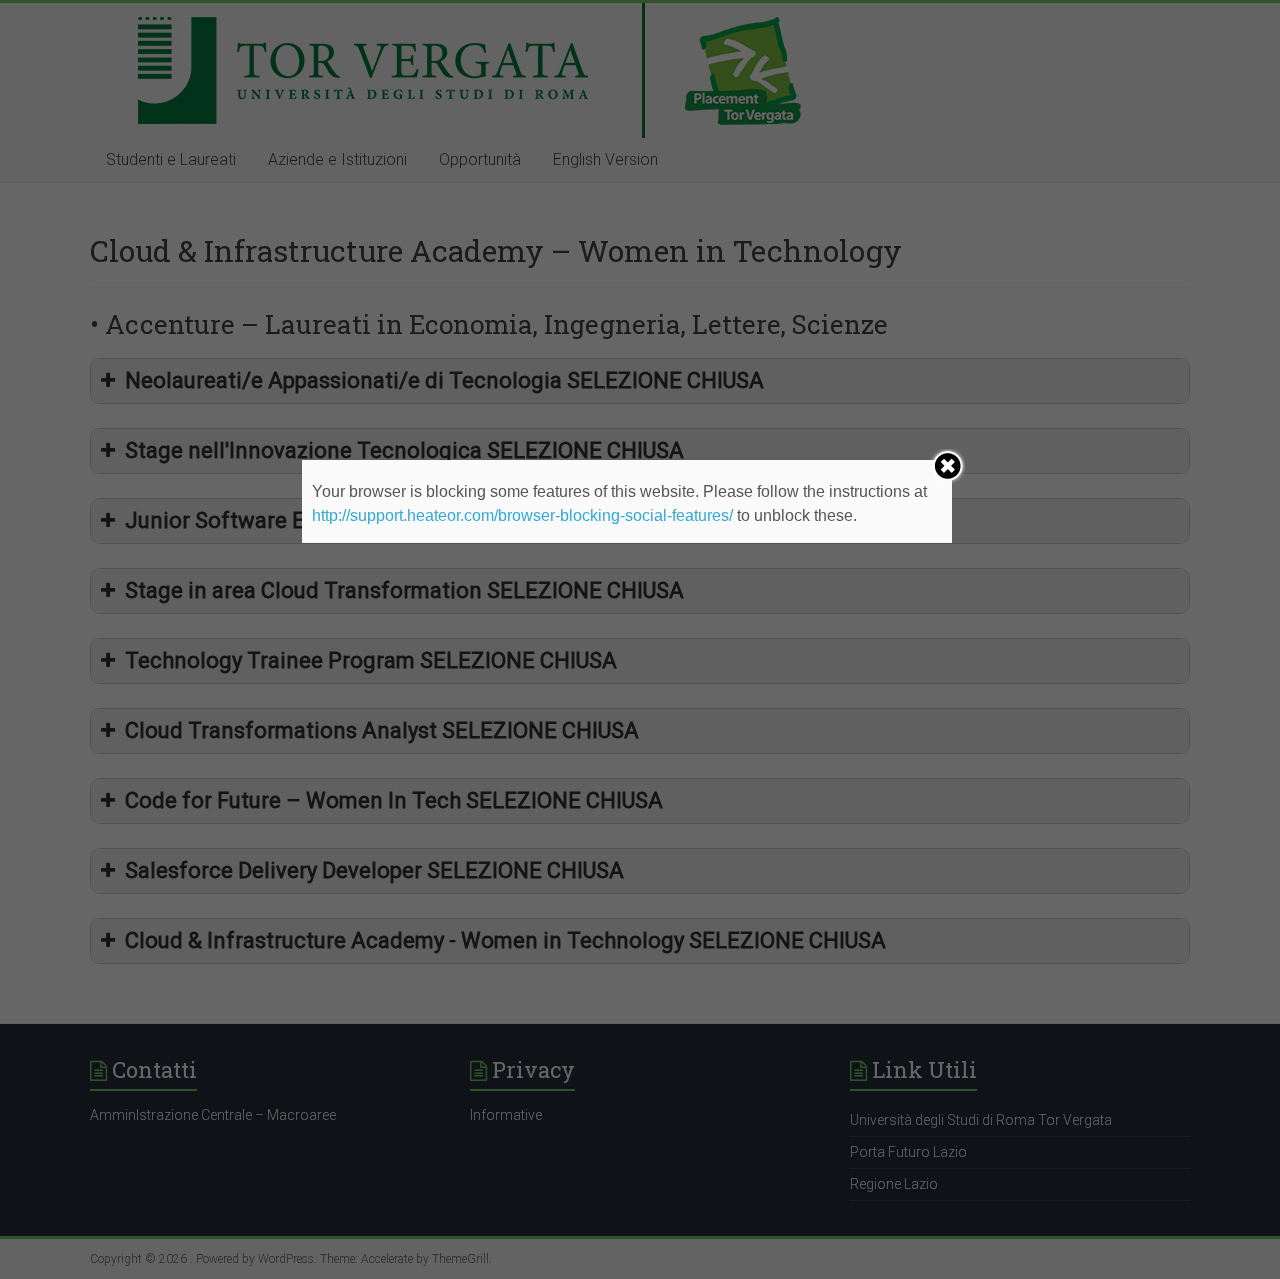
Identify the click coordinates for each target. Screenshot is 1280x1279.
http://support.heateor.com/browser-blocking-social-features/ (522, 515)
